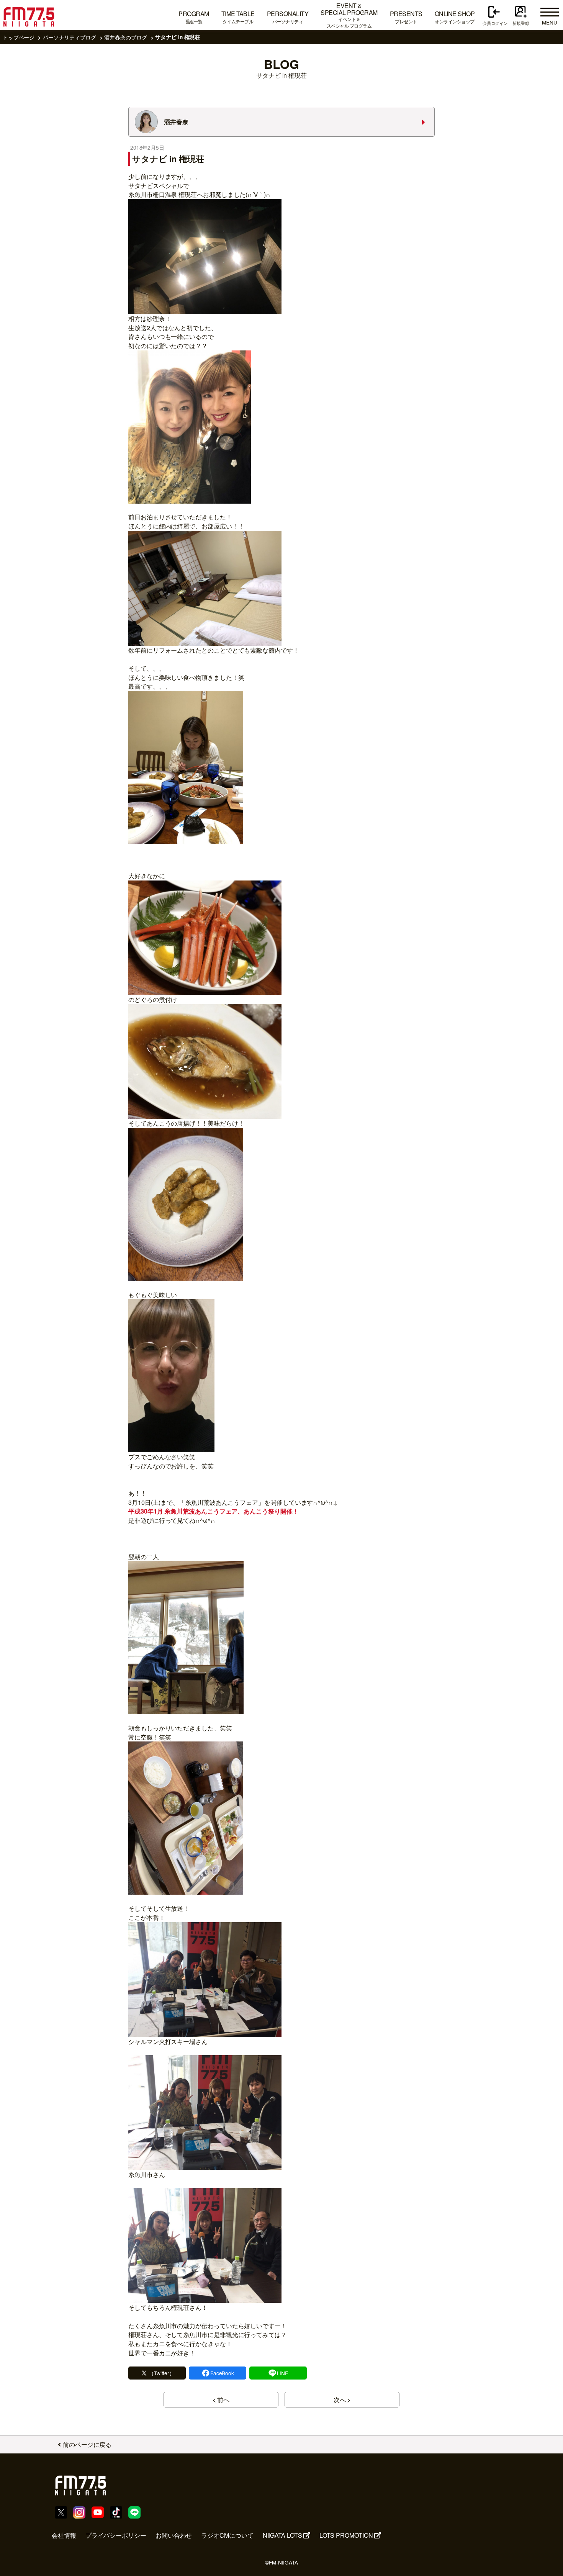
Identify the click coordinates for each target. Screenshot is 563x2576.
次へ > (342, 2400)
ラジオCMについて (227, 2535)
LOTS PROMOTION (346, 2535)
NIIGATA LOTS (282, 2535)
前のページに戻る (87, 2444)
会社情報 (64, 2535)
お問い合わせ (174, 2535)
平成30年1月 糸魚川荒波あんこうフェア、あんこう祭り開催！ (214, 1511)
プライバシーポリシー (116, 2535)
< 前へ (221, 2400)
